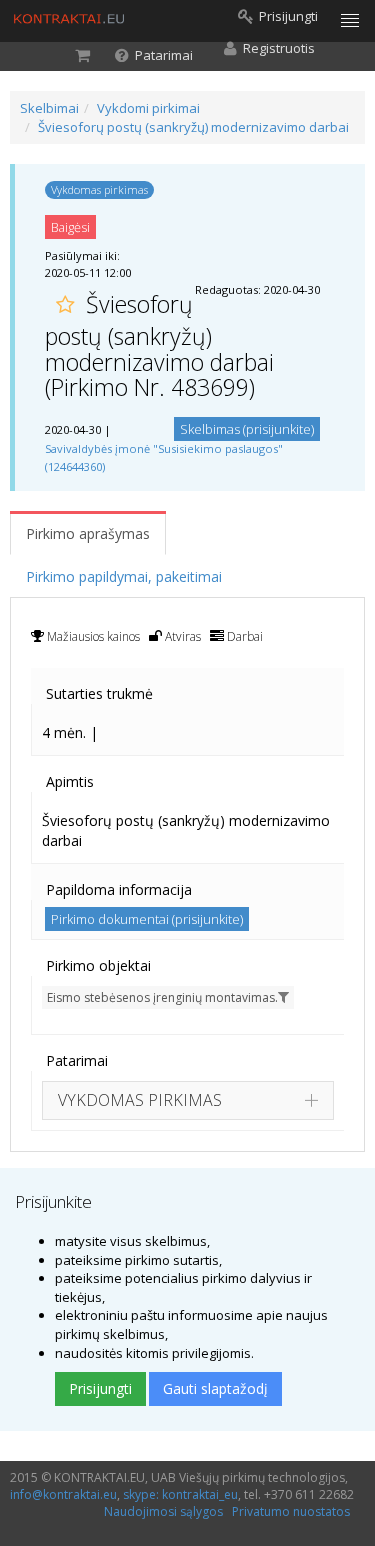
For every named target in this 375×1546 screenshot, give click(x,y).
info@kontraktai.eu (63, 1494)
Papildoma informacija (119, 889)
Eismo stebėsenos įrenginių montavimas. (162, 997)
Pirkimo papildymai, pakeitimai (124, 576)
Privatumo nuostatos (291, 1511)
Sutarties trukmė (99, 693)
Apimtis (70, 781)
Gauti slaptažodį (215, 1388)
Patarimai (77, 1060)
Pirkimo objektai (98, 965)
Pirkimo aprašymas (88, 533)
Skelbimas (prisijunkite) (247, 429)
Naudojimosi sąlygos (163, 1511)
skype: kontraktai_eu (180, 1494)
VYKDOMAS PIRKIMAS (140, 1100)
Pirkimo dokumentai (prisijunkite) (147, 919)
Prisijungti (100, 1388)
